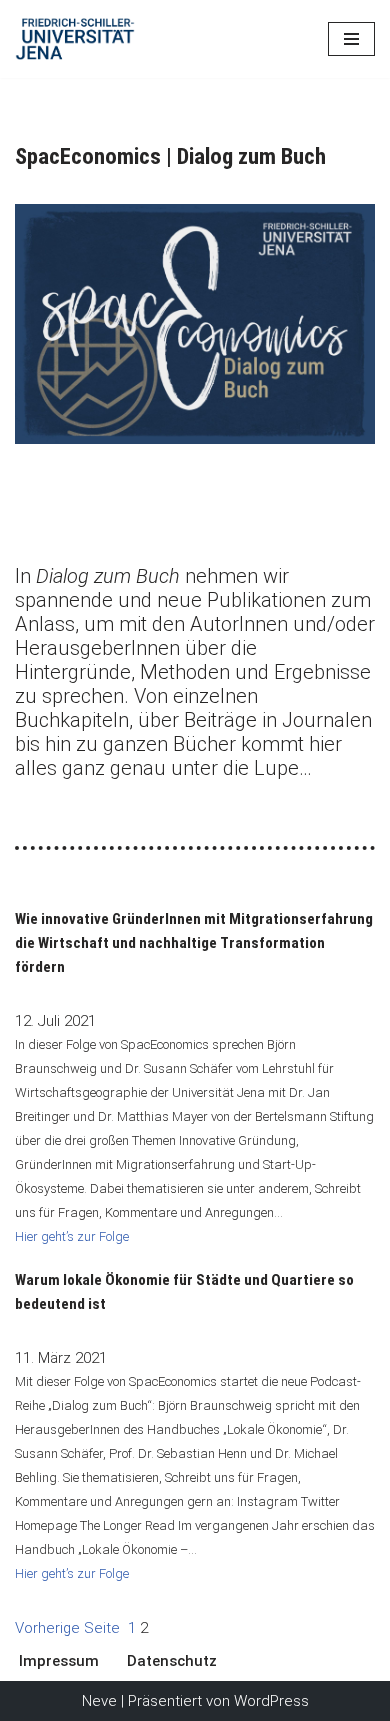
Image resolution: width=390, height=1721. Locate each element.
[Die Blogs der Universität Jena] (75, 39)
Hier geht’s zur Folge (72, 1236)
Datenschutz (172, 1661)
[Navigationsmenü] (351, 39)
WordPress (271, 1701)
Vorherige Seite (67, 1628)
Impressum (59, 1661)
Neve (99, 1701)
